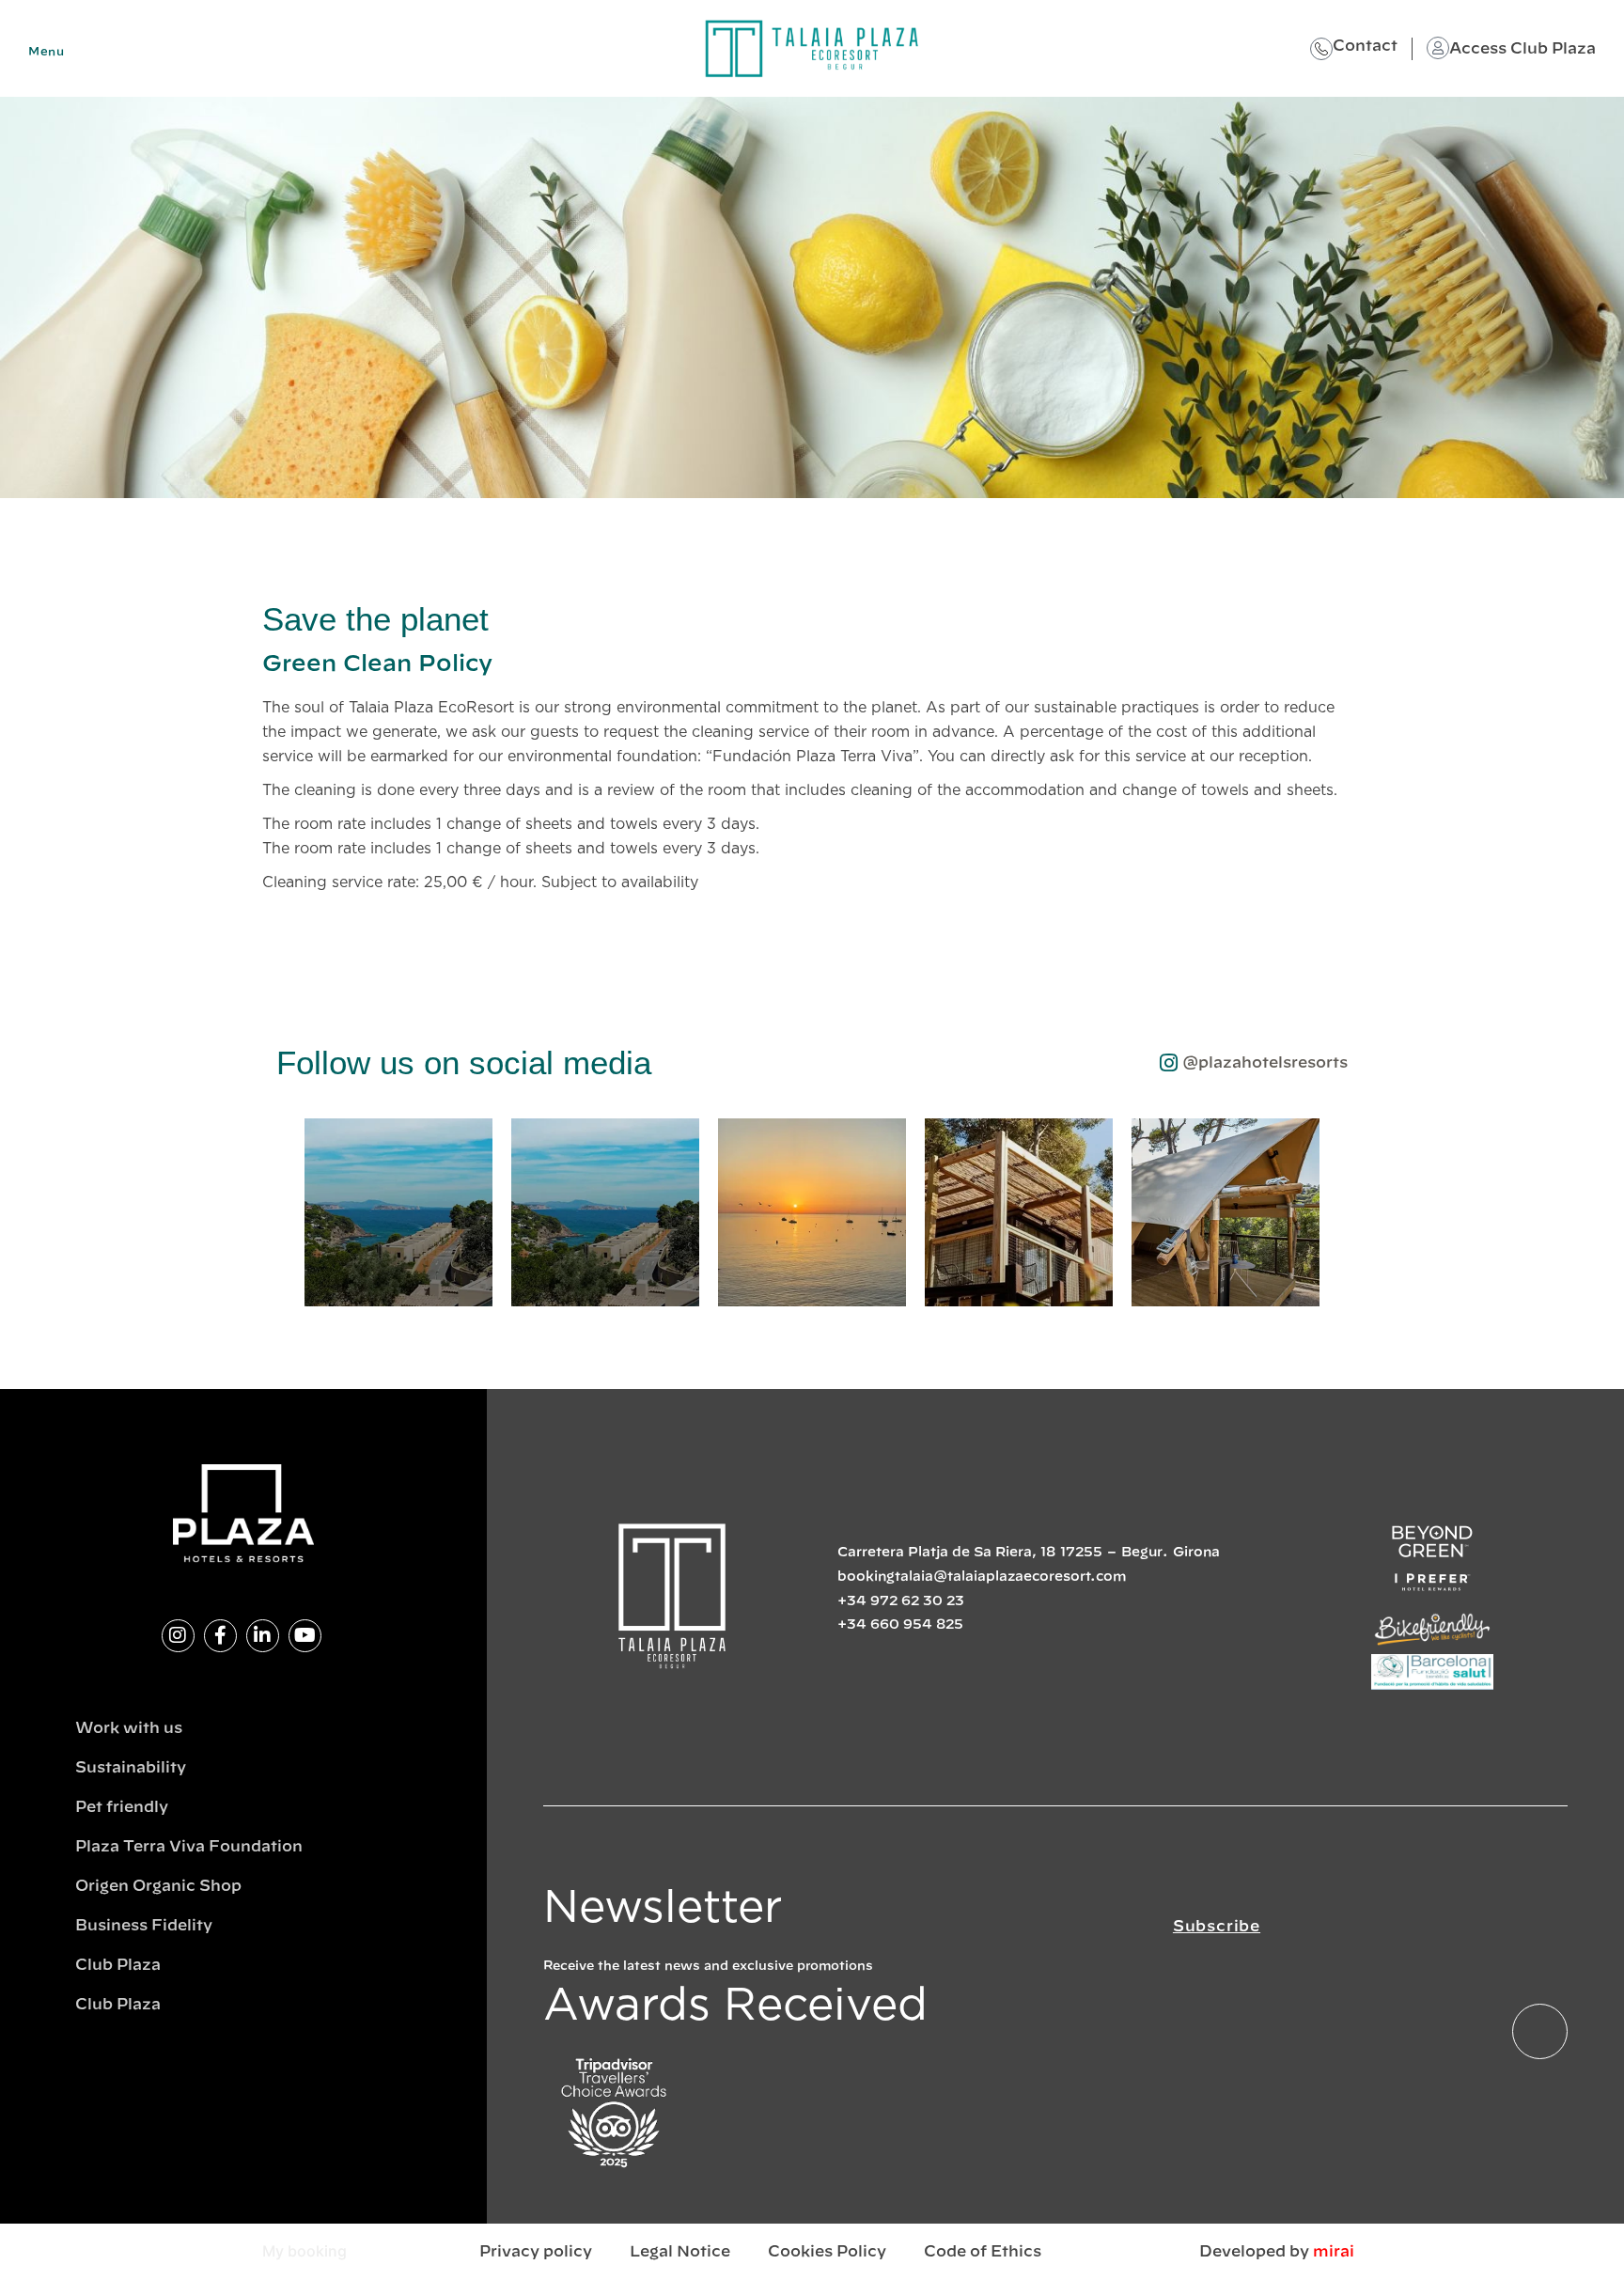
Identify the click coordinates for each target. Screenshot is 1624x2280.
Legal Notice (680, 2252)
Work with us (129, 1728)
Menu (46, 52)
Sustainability (131, 1768)
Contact (1365, 46)
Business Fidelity (144, 1926)
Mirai (1334, 2252)
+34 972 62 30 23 (901, 1601)
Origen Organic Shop (158, 1886)
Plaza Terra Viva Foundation (189, 1847)
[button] (285, 1217)
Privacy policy (536, 2252)
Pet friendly (122, 1807)
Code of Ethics (983, 2252)
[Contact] (1321, 49)
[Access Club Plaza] (1438, 48)
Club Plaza (118, 1965)
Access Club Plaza (1522, 49)
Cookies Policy (827, 2252)
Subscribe (1217, 1927)
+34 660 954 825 (900, 1625)
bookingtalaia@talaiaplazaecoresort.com (982, 1577)
